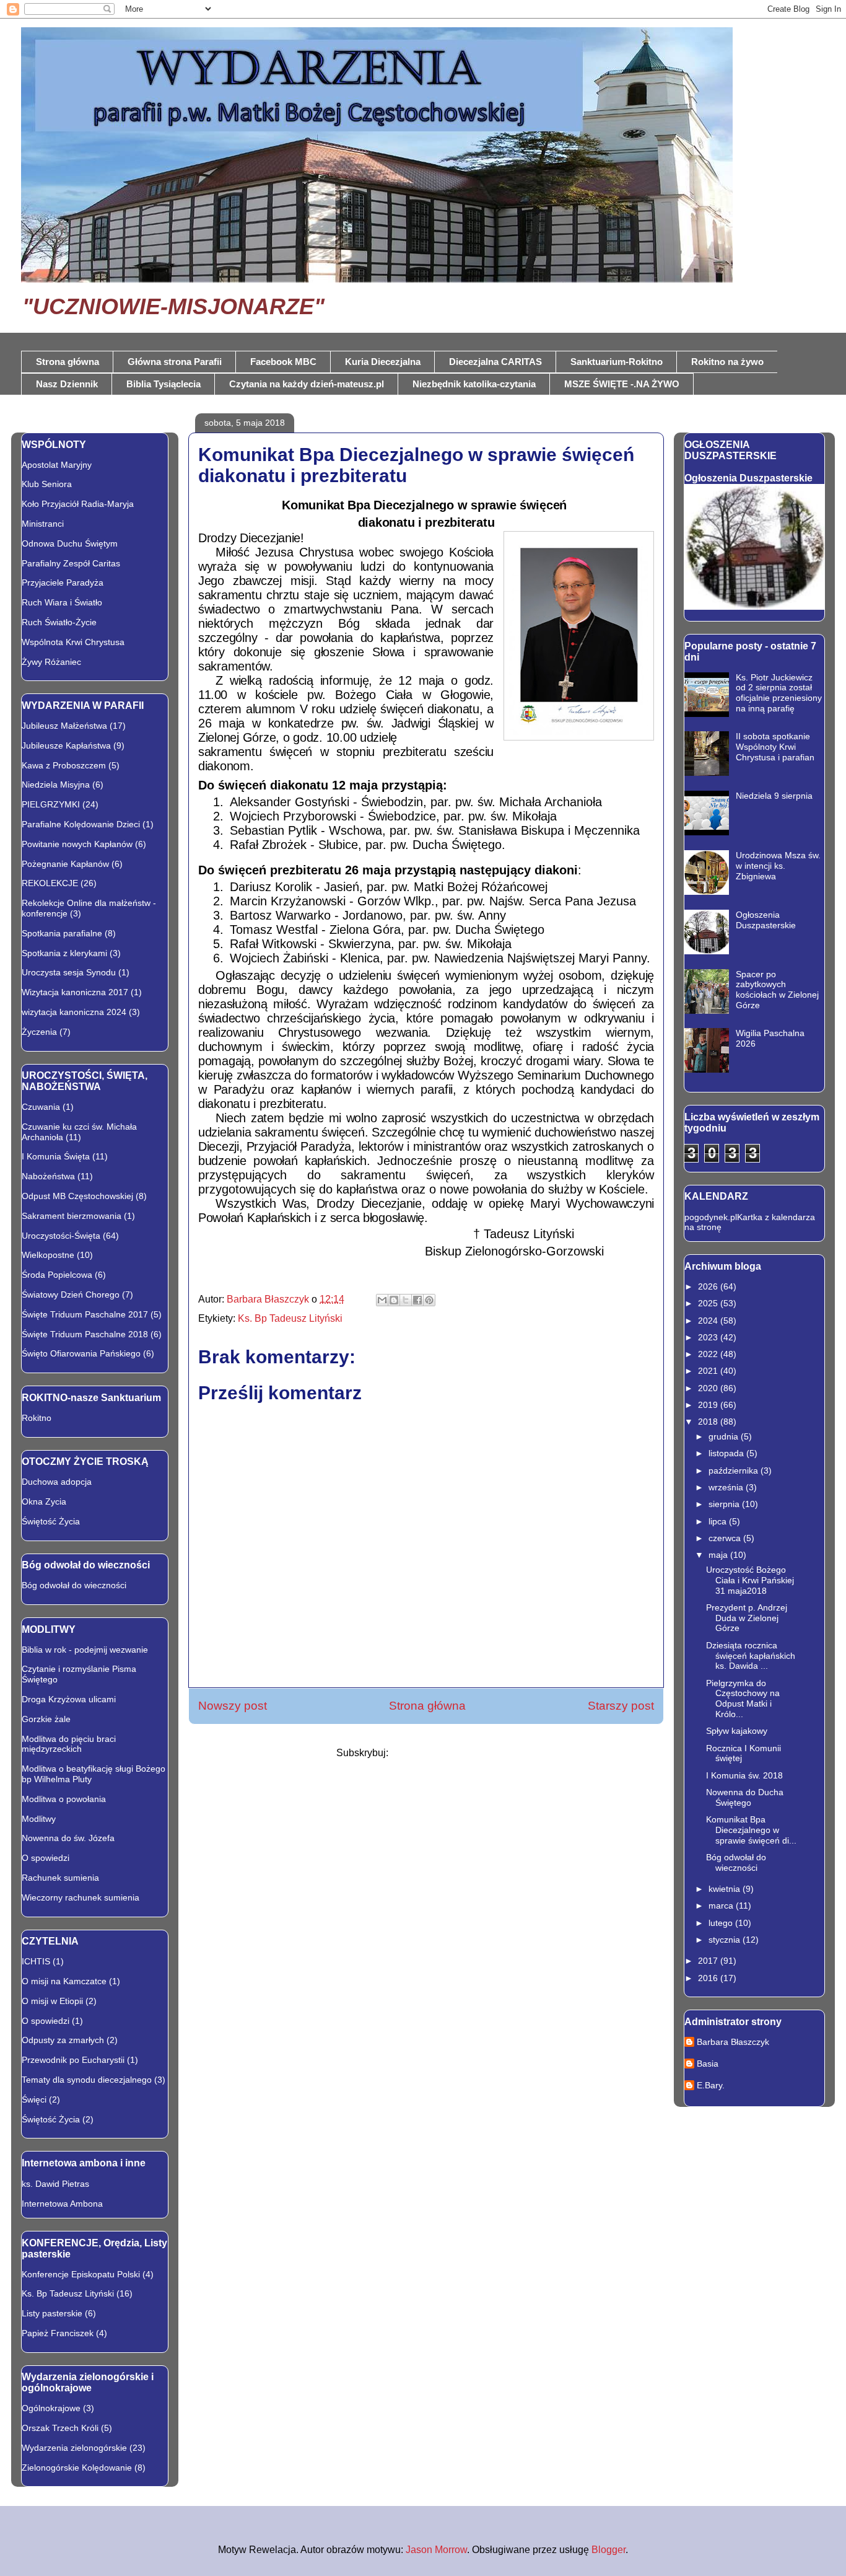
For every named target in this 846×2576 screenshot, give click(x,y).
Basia (708, 2064)
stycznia (726, 1940)
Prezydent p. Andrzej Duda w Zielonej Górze (747, 1618)
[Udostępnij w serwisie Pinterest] (429, 1300)
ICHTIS (36, 1961)
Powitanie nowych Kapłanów (77, 844)
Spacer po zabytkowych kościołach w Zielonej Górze (777, 990)
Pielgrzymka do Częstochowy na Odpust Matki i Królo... (743, 1699)
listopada (727, 1453)
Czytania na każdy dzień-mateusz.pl (307, 384)
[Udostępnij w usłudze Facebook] (417, 1300)
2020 (709, 1388)
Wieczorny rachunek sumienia (81, 1897)
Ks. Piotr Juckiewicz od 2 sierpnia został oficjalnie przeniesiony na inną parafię (779, 693)
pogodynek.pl (711, 1217)
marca (722, 1906)
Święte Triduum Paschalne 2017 (85, 1314)
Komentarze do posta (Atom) (453, 1753)
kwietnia (726, 1889)
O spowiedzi (46, 1858)
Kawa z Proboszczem (64, 765)
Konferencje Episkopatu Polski (81, 2274)
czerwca (726, 1538)
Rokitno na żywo (727, 362)
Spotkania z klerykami (64, 953)
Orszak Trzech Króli (60, 2428)
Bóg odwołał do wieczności (74, 1585)
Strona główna (68, 362)
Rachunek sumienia (60, 1878)
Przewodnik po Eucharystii (73, 2060)
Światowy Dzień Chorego (71, 1295)
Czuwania (41, 1107)
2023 (709, 1337)
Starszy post (621, 1706)
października (735, 1470)
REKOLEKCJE (50, 883)
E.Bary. (711, 2085)
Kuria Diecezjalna (383, 362)
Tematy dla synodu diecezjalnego (87, 2080)
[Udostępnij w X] (406, 1300)
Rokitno (37, 1418)
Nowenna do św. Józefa (68, 1838)
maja (719, 1555)
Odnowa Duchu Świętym (70, 543)
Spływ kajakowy (737, 1731)
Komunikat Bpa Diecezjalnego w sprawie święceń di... (751, 1830)
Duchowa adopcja (57, 1482)
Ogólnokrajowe (51, 2408)
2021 (709, 1371)
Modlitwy (39, 1819)
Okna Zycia (44, 1501)
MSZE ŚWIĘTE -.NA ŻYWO (622, 384)
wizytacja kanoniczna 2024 (74, 1012)
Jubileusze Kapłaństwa (66, 745)
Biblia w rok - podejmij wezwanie (85, 1650)
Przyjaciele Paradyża (63, 582)
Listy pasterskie (52, 2313)
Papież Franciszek (58, 2333)
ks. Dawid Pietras (55, 2184)
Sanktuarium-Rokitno (617, 362)
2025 (709, 1303)
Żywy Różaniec (51, 662)
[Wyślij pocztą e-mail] (382, 1300)
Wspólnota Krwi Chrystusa (73, 642)
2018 (709, 1422)
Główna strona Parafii (175, 362)
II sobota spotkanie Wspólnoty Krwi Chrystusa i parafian (775, 747)
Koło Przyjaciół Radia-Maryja (78, 504)
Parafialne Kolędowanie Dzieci (81, 824)
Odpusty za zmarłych (63, 2040)
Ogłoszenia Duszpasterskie (748, 478)
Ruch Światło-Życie (59, 622)
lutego (722, 1923)
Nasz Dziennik (67, 384)
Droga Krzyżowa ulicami (69, 1699)
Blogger (608, 2550)
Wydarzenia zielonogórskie (74, 2448)
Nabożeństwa (48, 1176)
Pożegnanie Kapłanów (65, 864)
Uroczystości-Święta (61, 1236)
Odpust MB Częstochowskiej (77, 1196)
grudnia (725, 1436)
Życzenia (39, 1032)
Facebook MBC (283, 362)
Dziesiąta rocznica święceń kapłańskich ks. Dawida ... (751, 1656)
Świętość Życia (51, 1521)
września (727, 1487)
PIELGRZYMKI (51, 804)
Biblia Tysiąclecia (164, 384)
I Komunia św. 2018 (744, 1775)
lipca (719, 1521)
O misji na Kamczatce (64, 1981)
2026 (709, 1286)
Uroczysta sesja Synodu (69, 972)
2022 (709, 1354)
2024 (709, 1321)
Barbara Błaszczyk (733, 2042)
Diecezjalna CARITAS (495, 362)
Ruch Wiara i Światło (62, 602)
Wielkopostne (48, 1255)
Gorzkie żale (46, 1719)
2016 (709, 1978)
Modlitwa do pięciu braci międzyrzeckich (69, 1744)
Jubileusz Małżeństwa (64, 726)
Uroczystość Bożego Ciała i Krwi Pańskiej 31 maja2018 (750, 1580)
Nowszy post (233, 1706)
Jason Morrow (436, 2550)
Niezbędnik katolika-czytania (474, 384)
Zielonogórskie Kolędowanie (77, 2468)
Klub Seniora (47, 484)
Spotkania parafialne (62, 933)
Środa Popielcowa (57, 1275)
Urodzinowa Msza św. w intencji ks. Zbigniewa (778, 866)
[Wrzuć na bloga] (394, 1300)
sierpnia (725, 1504)
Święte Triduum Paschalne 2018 (85, 1334)
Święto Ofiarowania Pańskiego (81, 1353)
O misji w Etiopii (52, 2001)
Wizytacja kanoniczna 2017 (75, 992)
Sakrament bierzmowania (72, 1216)
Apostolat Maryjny (57, 465)
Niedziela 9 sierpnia (774, 796)
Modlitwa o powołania (64, 1799)
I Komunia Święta (56, 1156)
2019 (709, 1405)
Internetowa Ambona (62, 2204)
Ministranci (43, 524)
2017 (709, 1961)
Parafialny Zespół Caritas (71, 563)
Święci (34, 2099)
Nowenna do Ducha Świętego (745, 1797)
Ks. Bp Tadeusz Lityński (290, 1318)
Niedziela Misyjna (56, 785)
